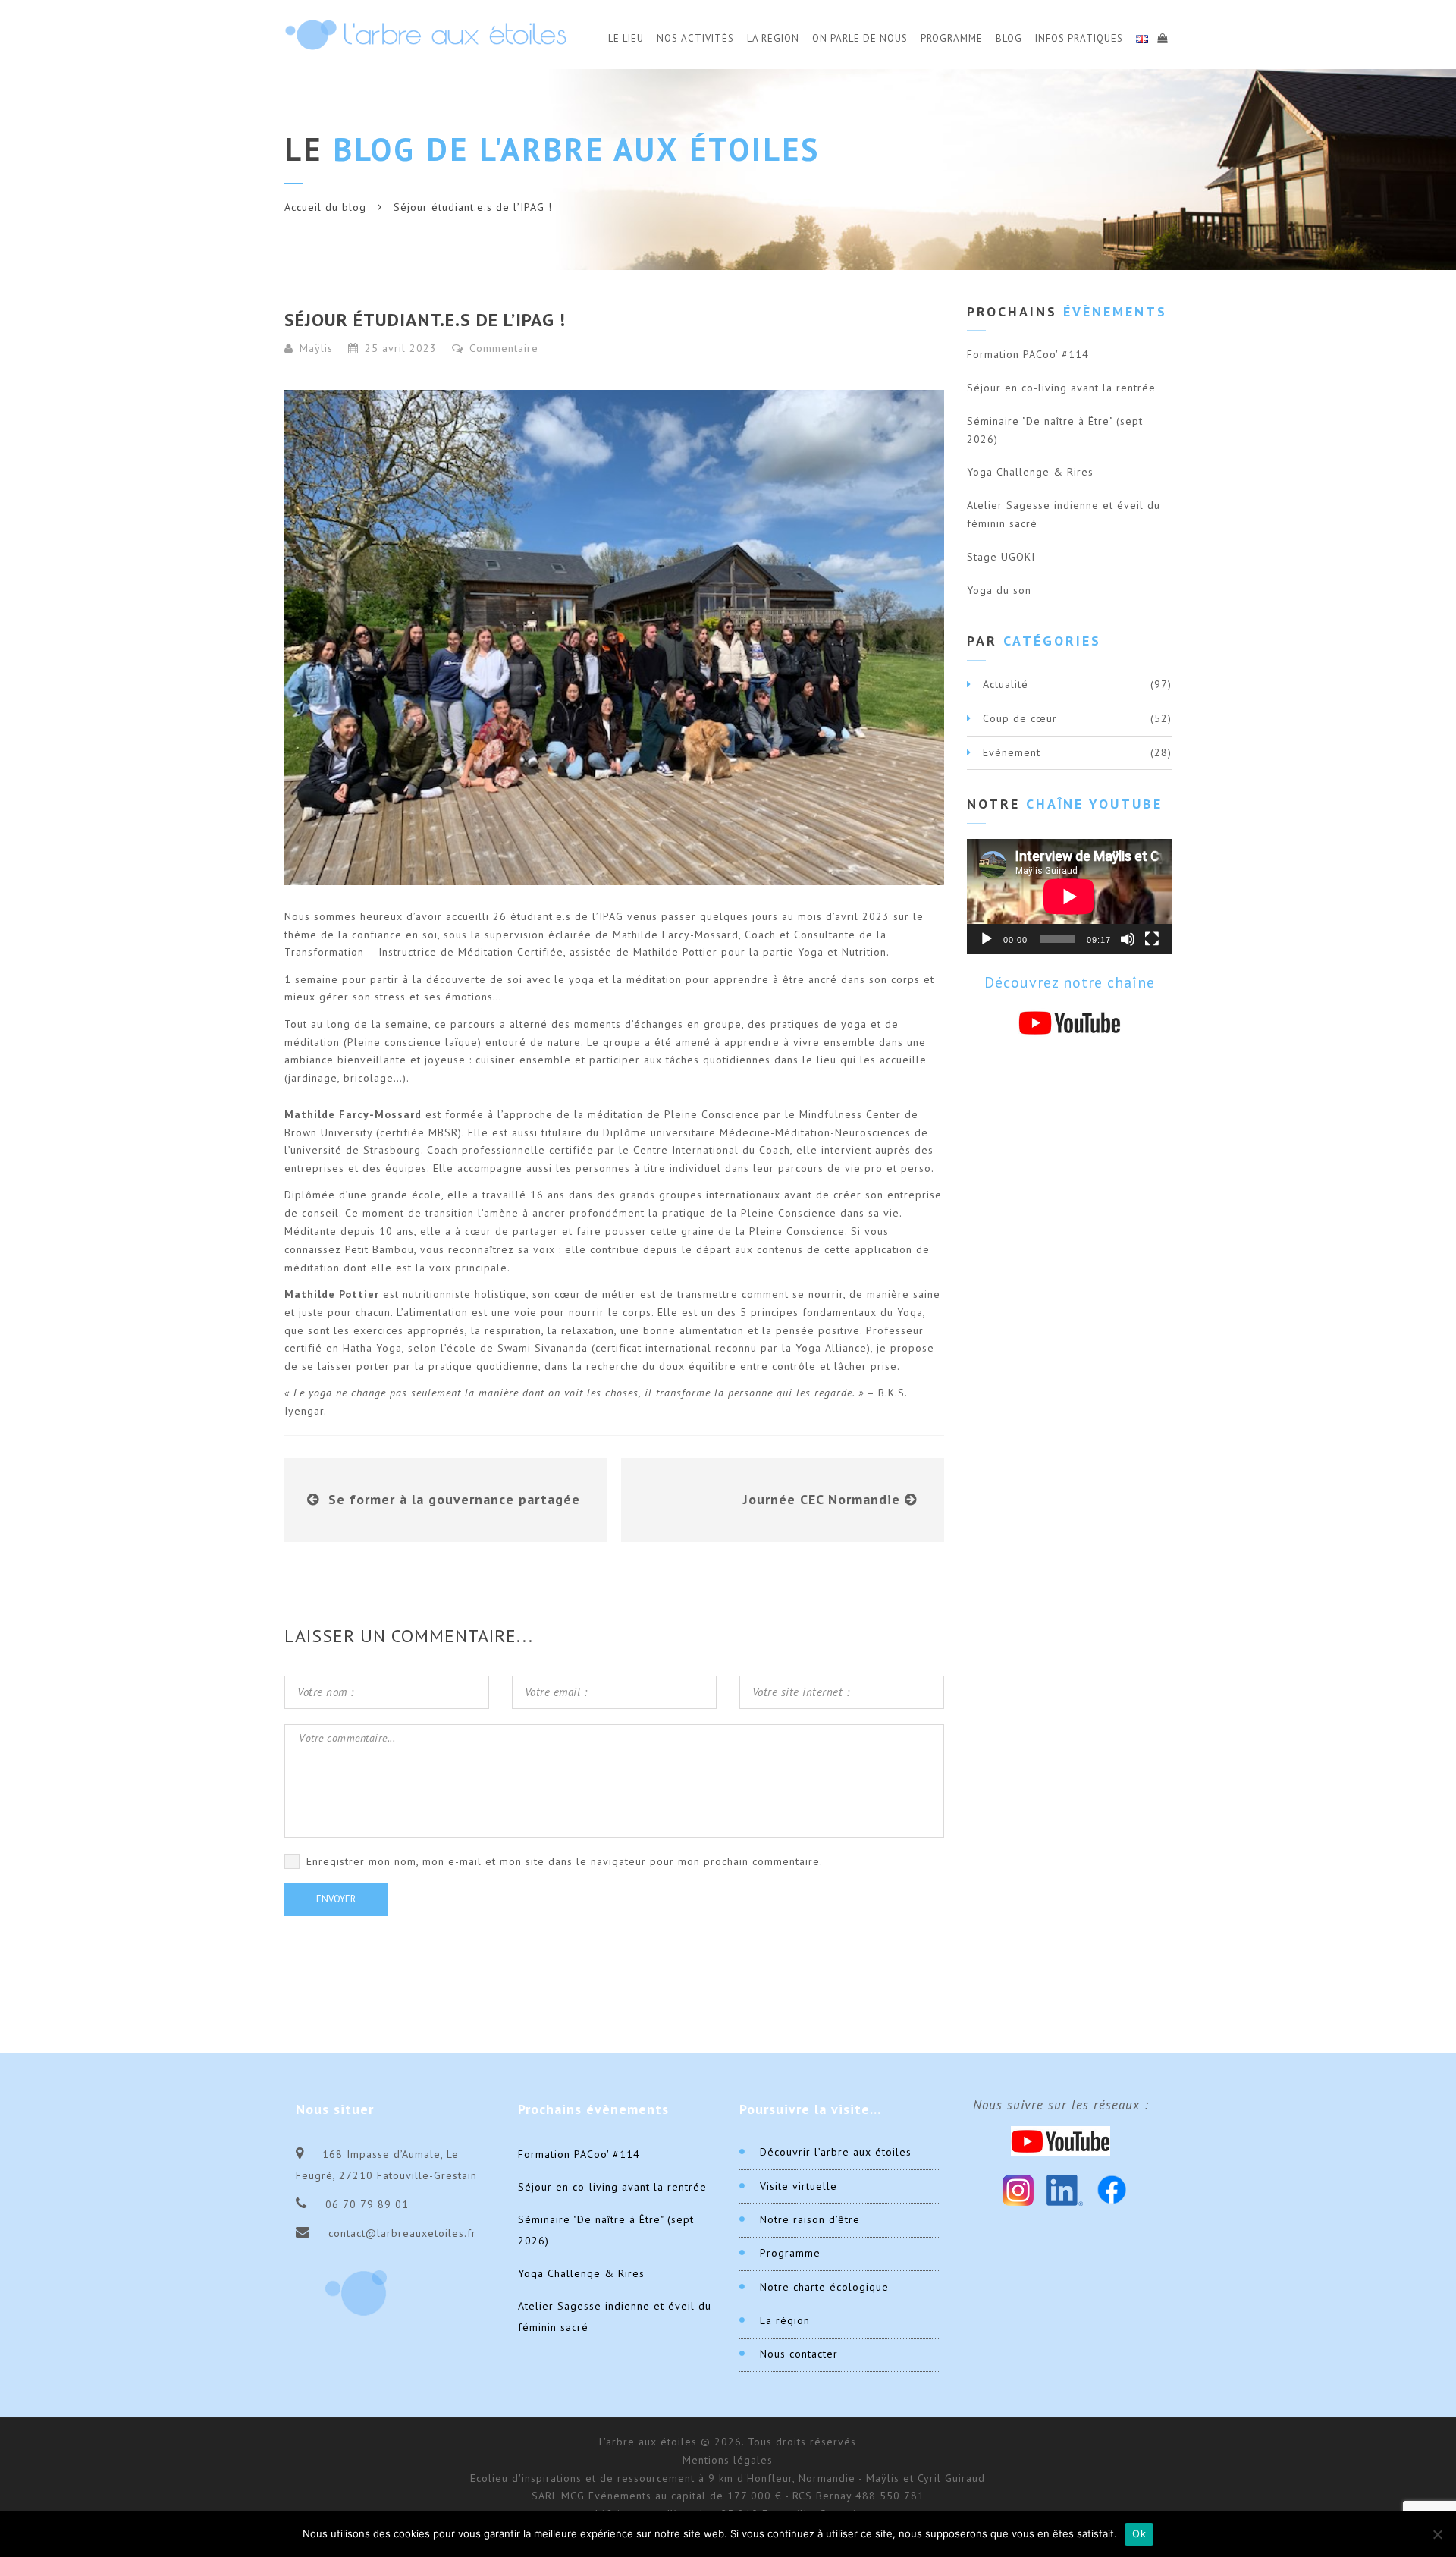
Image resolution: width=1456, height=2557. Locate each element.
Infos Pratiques (1079, 38)
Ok (1139, 2533)
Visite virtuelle (799, 2186)
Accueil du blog (325, 207)
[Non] (1437, 2534)
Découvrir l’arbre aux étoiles (836, 2152)
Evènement (1012, 752)
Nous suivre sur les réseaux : (1061, 2105)
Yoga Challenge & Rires (1030, 472)
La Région (773, 38)
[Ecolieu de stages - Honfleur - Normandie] (426, 35)
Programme (952, 38)
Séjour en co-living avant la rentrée (1061, 388)
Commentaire (502, 348)
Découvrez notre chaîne (1070, 982)
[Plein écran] (1152, 939)
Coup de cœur (1020, 718)
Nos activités (695, 38)
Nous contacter (799, 2354)
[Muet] (1128, 939)
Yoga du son (999, 590)
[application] (1069, 897)
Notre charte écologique (824, 2287)
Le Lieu (626, 38)
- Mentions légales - (728, 2460)
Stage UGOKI (1001, 557)
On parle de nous (860, 38)
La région (785, 2320)
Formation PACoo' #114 (1028, 354)
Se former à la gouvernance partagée (454, 1499)
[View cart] (1162, 36)
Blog (1009, 38)
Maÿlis (316, 348)
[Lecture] (987, 939)
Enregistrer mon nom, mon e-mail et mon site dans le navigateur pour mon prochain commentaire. (565, 1861)
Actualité (1006, 684)
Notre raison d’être (810, 2219)
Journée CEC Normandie (822, 1499)
